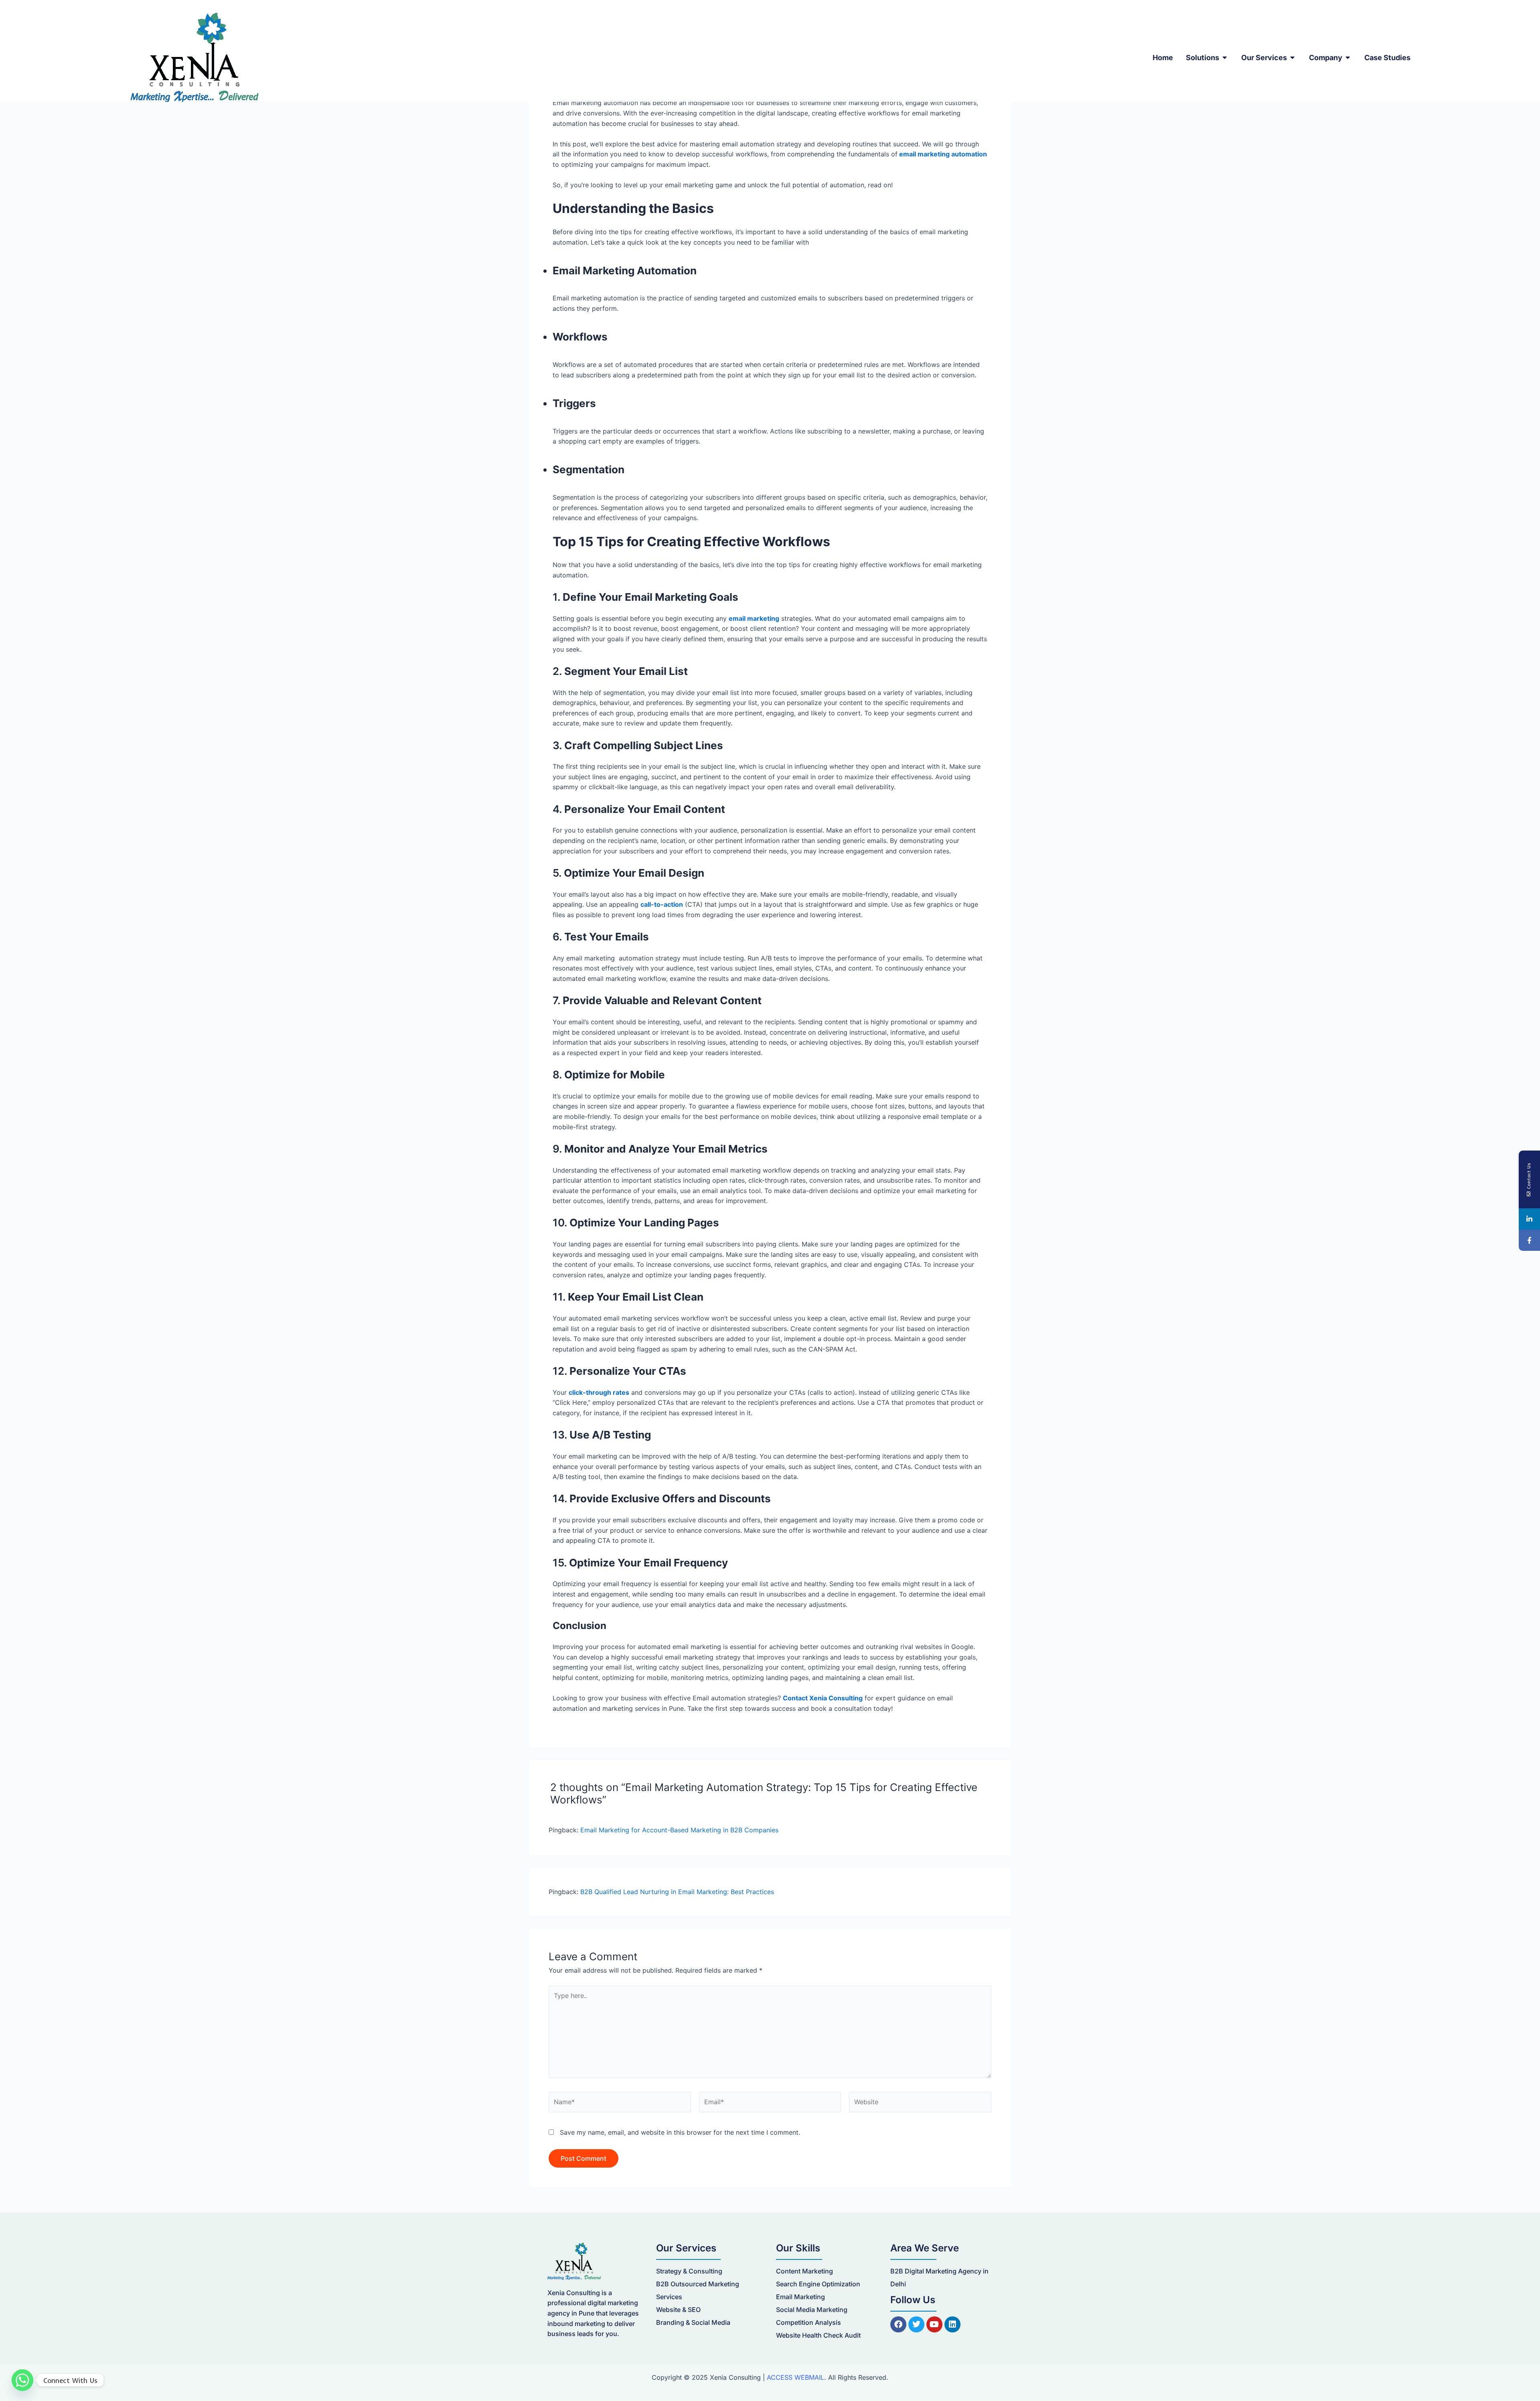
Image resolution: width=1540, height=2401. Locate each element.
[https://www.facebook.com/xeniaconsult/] (1529, 1240)
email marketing (754, 618)
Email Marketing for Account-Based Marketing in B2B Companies (679, 1830)
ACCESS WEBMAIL (795, 2377)
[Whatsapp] (22, 2380)
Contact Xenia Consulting (823, 1698)
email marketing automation (943, 154)
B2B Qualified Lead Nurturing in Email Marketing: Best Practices (677, 1892)
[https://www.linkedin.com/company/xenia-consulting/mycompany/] (1529, 1219)
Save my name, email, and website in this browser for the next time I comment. (680, 2132)
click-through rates (599, 1392)
